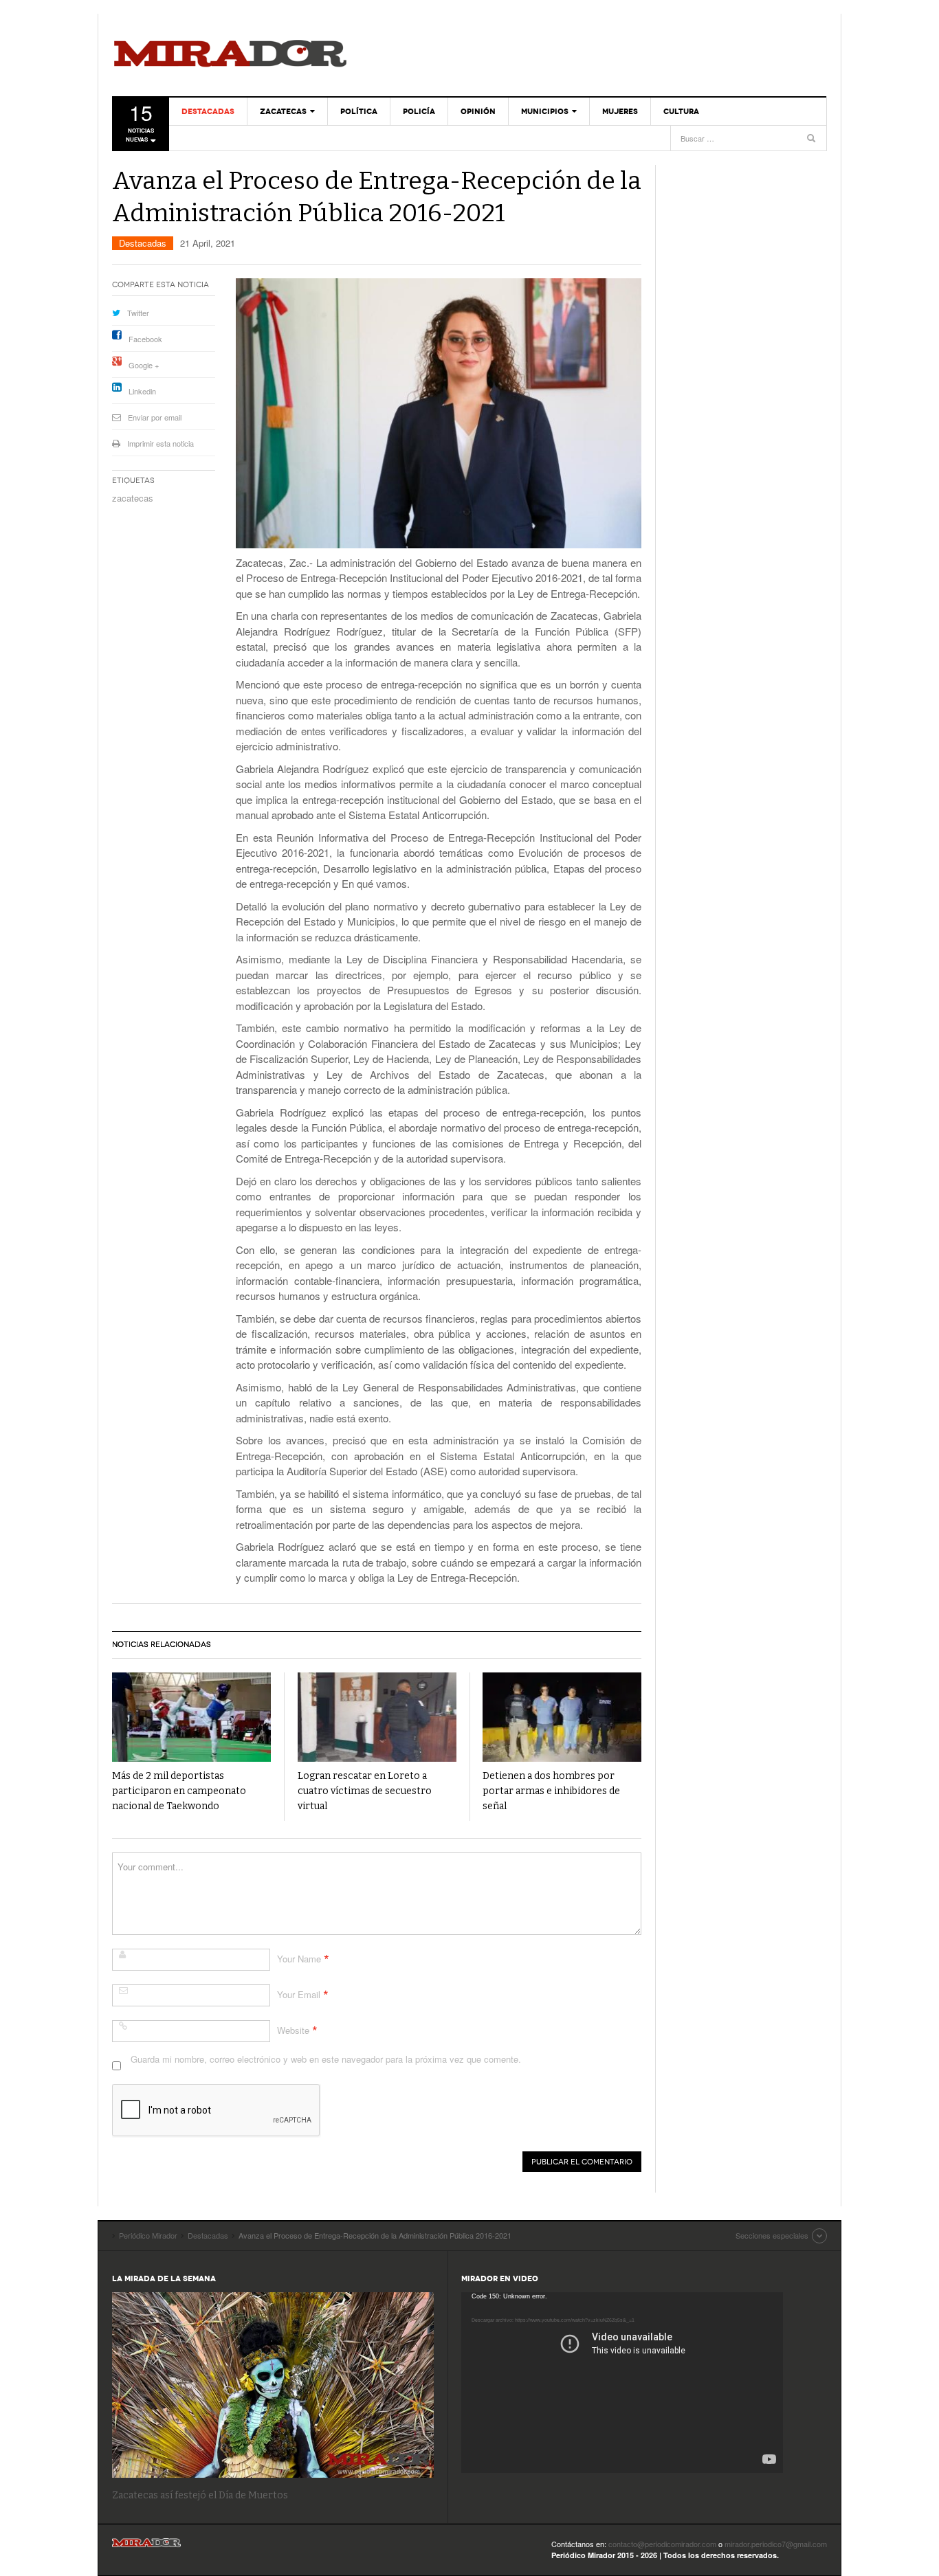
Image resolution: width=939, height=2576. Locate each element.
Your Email (299, 1994)
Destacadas (208, 111)
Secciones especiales (772, 2235)
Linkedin (142, 391)
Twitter (138, 313)
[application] (622, 2383)
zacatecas (133, 498)
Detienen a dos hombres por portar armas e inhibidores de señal (551, 1791)
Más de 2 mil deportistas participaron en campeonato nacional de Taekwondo (179, 1791)
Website (293, 2030)
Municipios (545, 111)
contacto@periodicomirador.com (662, 2544)
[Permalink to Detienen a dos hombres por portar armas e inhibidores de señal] (562, 1717)
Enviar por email (155, 417)
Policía (419, 111)
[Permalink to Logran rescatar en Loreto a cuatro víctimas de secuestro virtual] (377, 1717)
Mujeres (620, 111)
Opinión (478, 111)
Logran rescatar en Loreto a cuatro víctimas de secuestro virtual (365, 1791)
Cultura (681, 111)
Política (359, 111)
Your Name (299, 1959)
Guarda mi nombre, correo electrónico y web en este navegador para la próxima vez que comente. (326, 2059)
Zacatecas (283, 111)
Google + (144, 365)
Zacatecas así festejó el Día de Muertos (200, 2495)
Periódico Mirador (230, 55)
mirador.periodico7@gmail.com (776, 2544)
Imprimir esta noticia (161, 443)
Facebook (145, 339)
